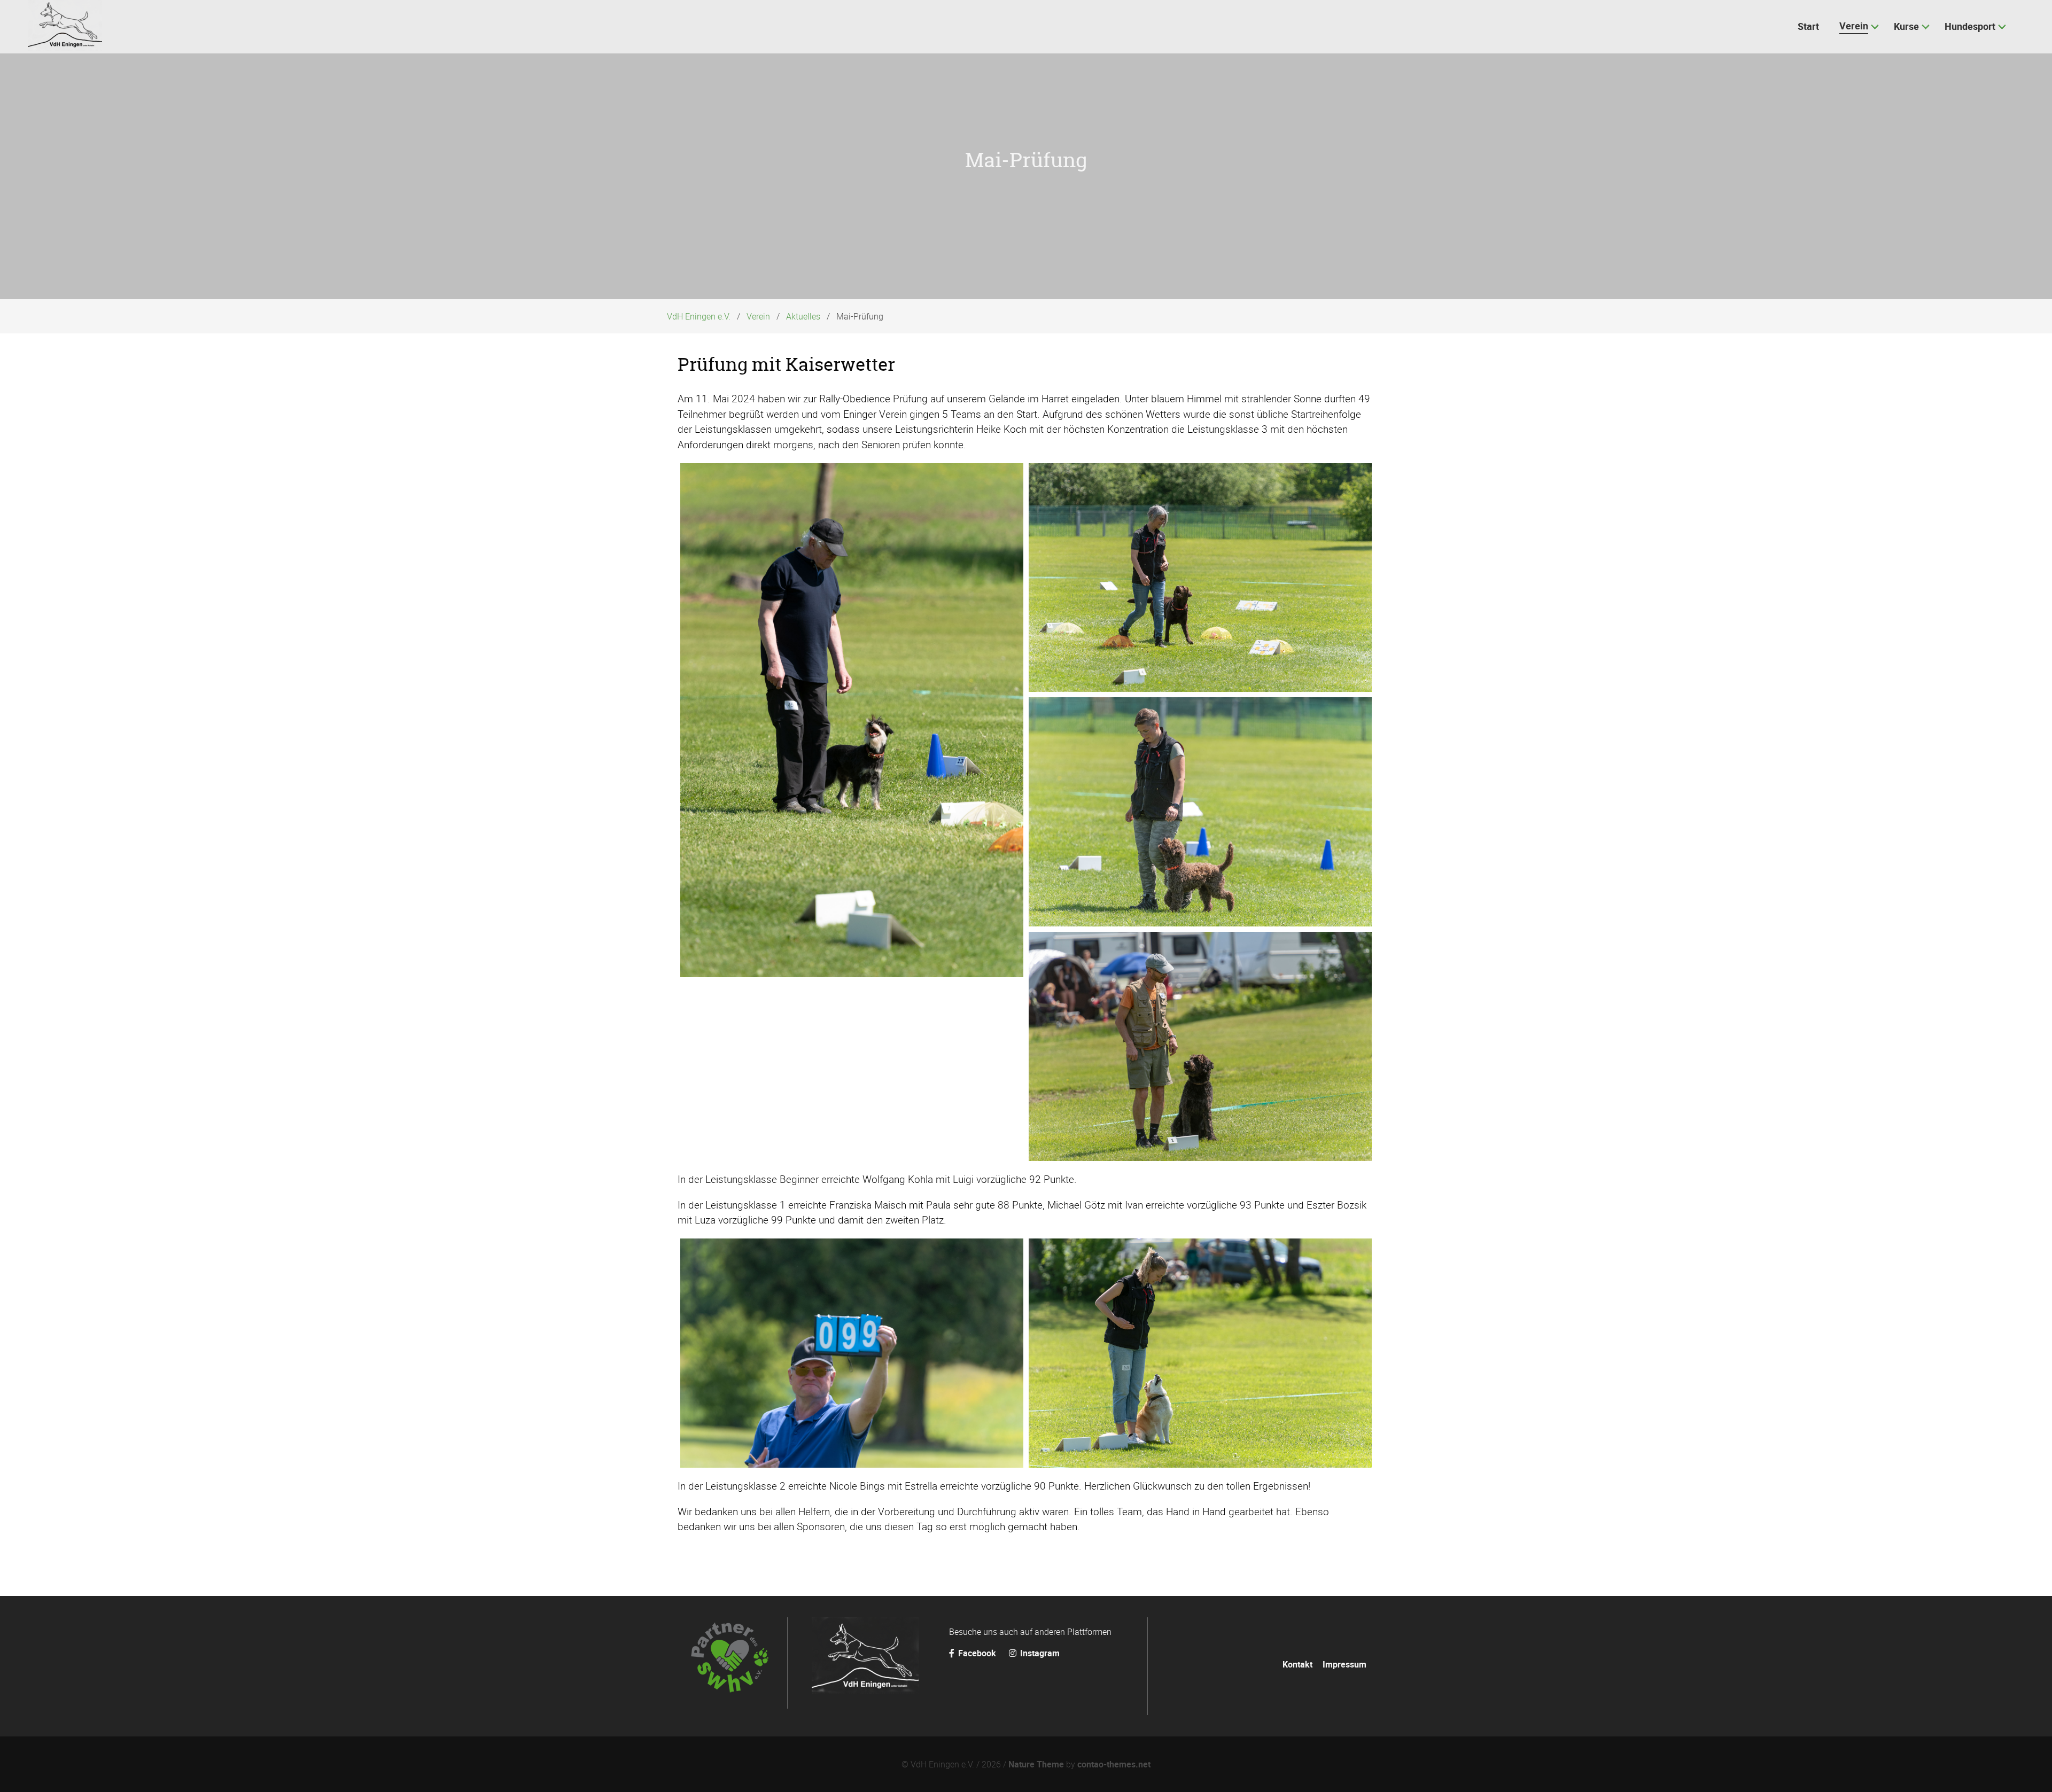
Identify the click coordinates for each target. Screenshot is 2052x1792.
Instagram (1039, 1653)
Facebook (977, 1653)
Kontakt (1297, 1664)
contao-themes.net (1114, 1764)
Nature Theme (1036, 1764)
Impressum (1344, 1664)
